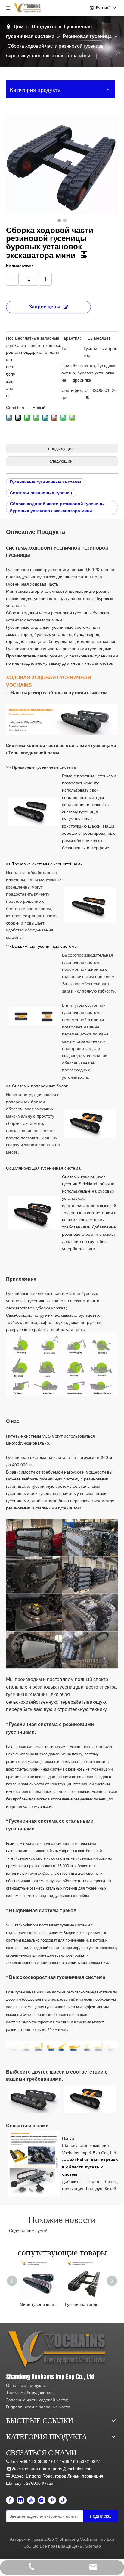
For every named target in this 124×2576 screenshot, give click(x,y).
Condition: (16, 408)
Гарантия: (71, 338)
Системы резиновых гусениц (41, 493)
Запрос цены (45, 307)
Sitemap (93, 2546)
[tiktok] (63, 2500)
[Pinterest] (52, 2500)
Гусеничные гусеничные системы (46, 482)
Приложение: (67, 373)
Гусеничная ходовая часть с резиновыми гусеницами (85, 2304)
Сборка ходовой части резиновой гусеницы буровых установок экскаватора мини (57, 507)
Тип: (66, 348)
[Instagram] (42, 2500)
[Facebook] (10, 2500)
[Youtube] (31, 2500)
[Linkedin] (20, 2500)
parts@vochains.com (73, 2469)
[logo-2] (58, 2350)
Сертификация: (73, 394)
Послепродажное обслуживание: (11, 367)
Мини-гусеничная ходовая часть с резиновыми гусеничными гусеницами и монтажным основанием (39, 2304)
